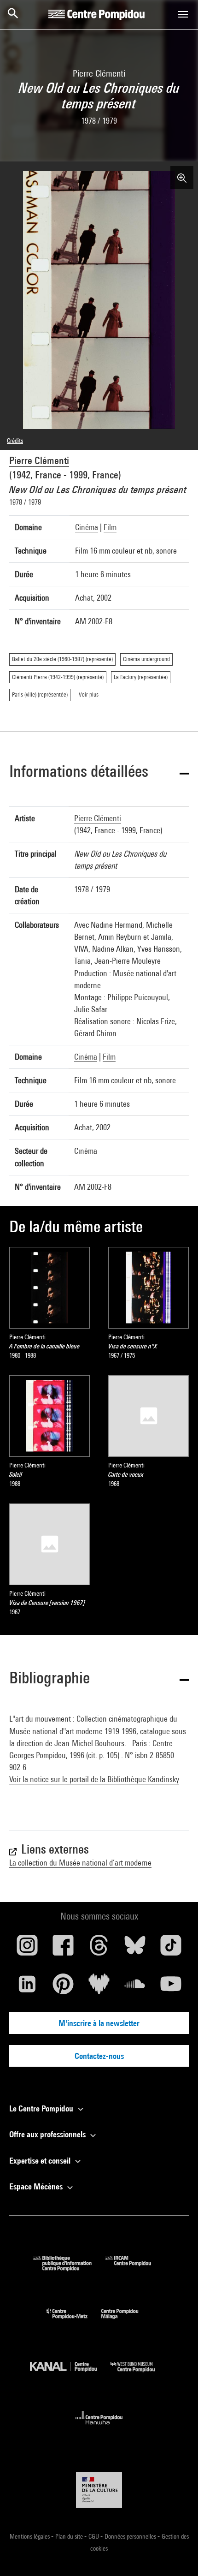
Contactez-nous (99, 2056)
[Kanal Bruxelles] (70, 2374)
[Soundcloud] (135, 1987)
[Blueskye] (135, 1949)
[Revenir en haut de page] (176, 2554)
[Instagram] (27, 1949)
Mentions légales (30, 2536)
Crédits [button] (15, 441)
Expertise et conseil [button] (41, 2161)
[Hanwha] (99, 2427)
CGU (94, 2536)
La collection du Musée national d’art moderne (80, 1863)
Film (110, 527)
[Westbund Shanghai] (140, 2374)
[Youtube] (171, 1987)
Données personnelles (131, 2536)
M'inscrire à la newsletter (99, 2023)
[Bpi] (69, 2268)
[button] (99, 773)
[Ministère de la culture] (99, 2490)
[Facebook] (63, 1949)
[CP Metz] (74, 2321)
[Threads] (99, 1949)
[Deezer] (99, 1987)
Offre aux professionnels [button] (48, 2134)
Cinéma (87, 527)
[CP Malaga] (127, 2321)
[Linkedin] (27, 1987)
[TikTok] (171, 1949)
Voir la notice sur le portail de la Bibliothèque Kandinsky (94, 1779)
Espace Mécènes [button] (37, 2186)
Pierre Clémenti (39, 460)
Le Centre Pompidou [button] (42, 2108)
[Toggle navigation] (183, 14)
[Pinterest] (63, 1987)
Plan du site (70, 2536)
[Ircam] (135, 2268)
